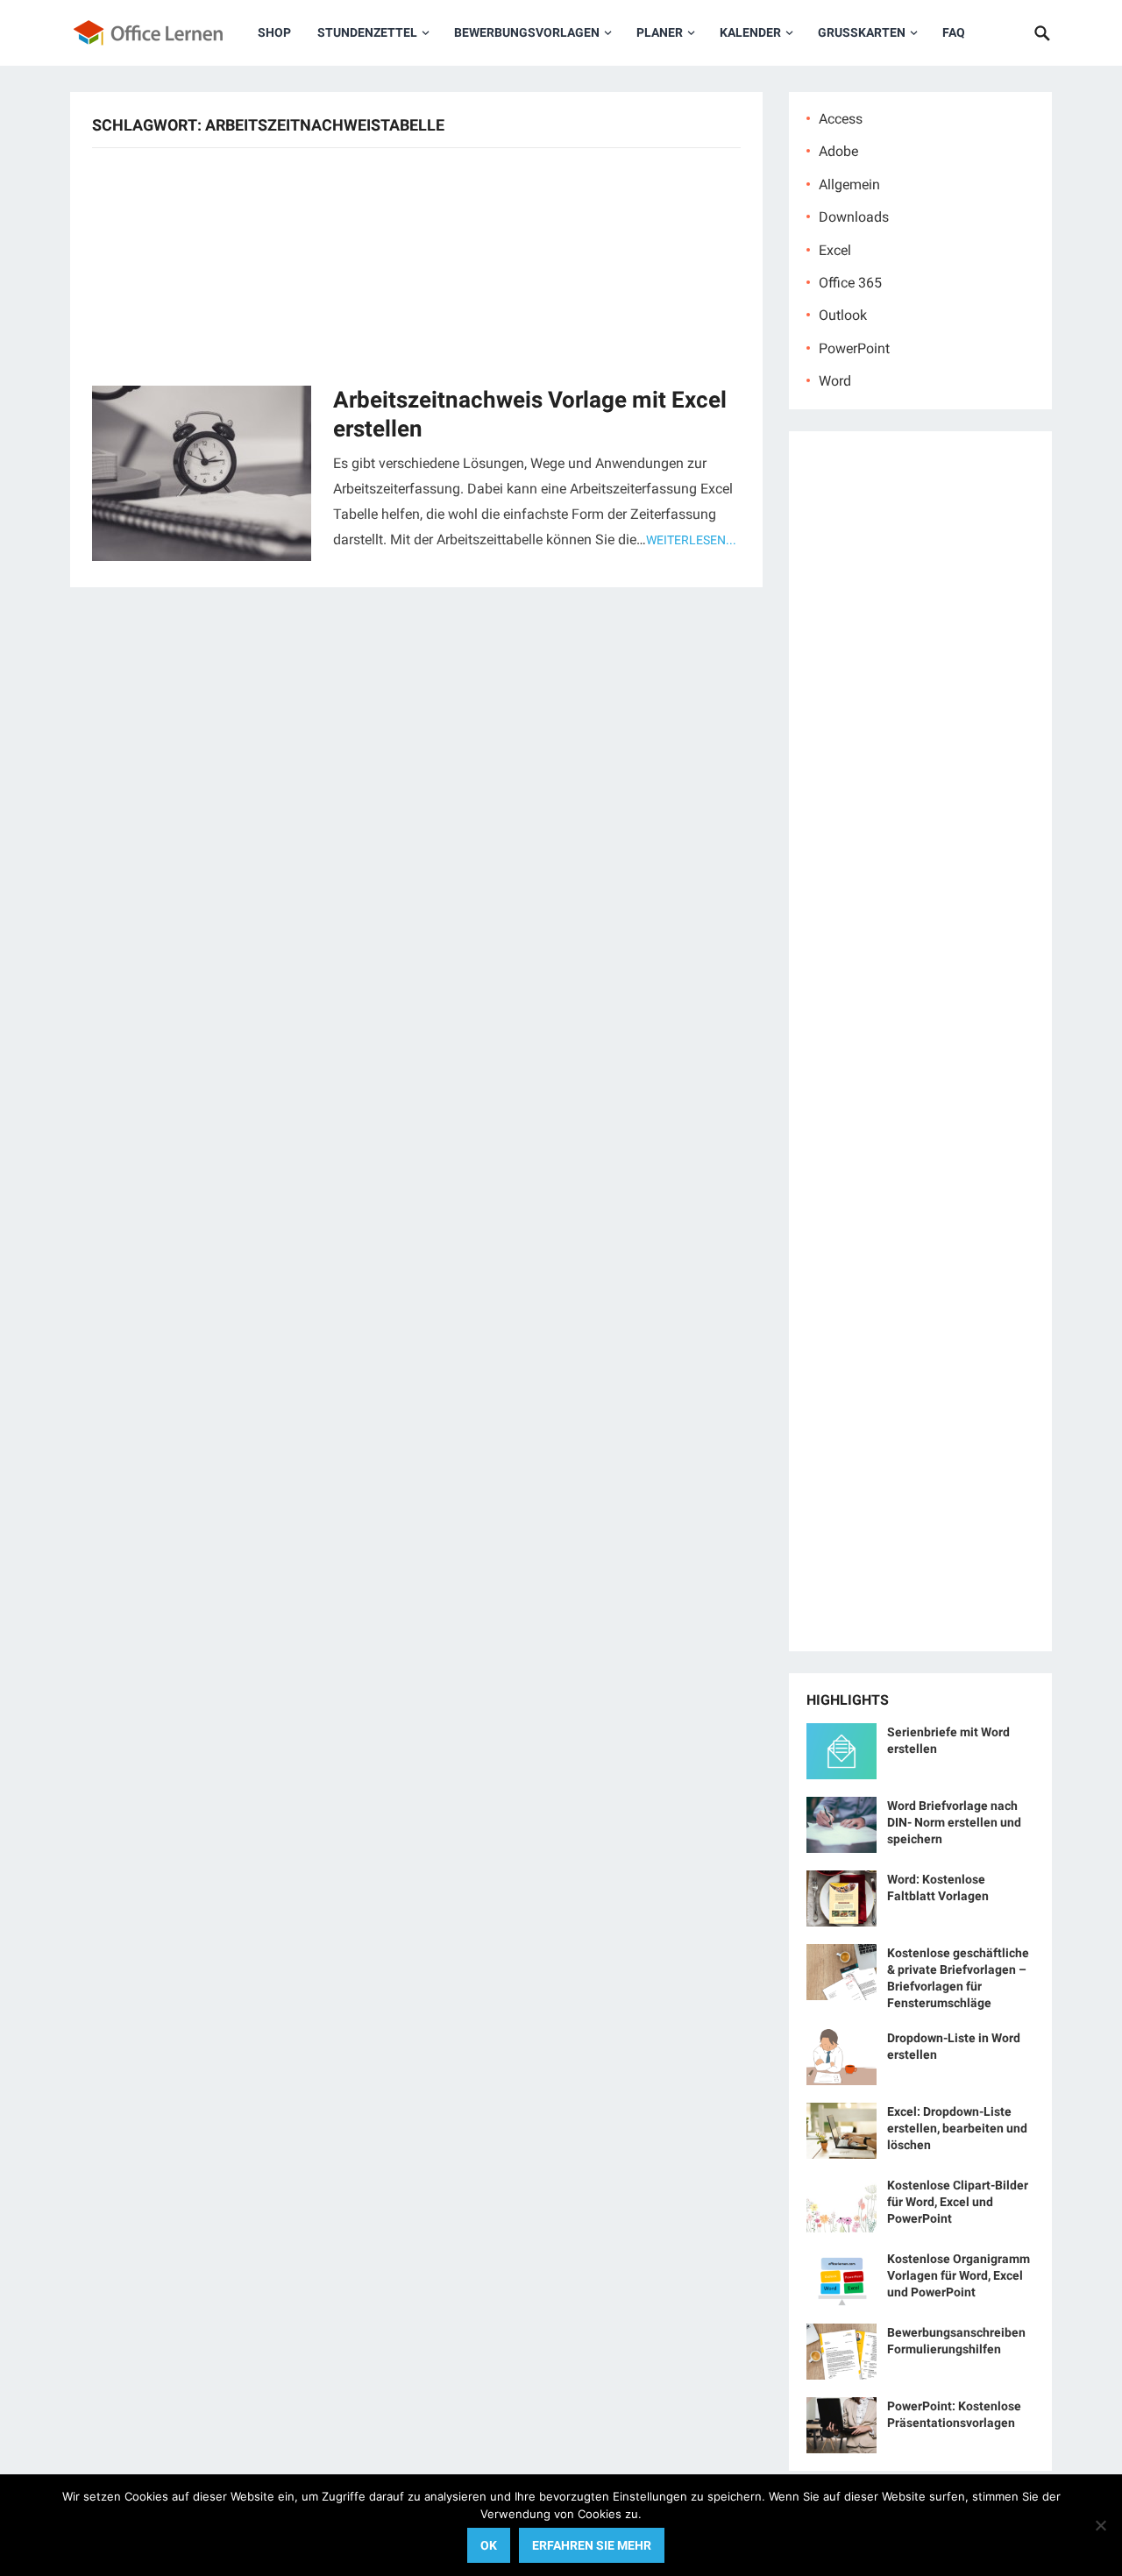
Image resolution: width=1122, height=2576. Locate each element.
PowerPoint (854, 348)
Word (835, 381)
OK (489, 2545)
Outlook (843, 315)
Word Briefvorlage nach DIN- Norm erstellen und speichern (954, 1822)
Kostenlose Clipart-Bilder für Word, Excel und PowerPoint (958, 2202)
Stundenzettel (367, 32)
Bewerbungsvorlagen (527, 32)
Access (841, 119)
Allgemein (849, 185)
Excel (835, 250)
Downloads (854, 217)
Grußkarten (862, 32)
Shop (274, 32)
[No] (1100, 2525)
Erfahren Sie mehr (592, 2545)
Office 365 (850, 283)
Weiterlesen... (691, 540)
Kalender (750, 32)
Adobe (838, 151)
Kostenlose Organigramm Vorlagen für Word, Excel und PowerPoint (959, 2275)
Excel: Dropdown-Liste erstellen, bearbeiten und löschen (957, 2128)
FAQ (954, 32)
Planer (660, 32)
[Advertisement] (416, 265)
